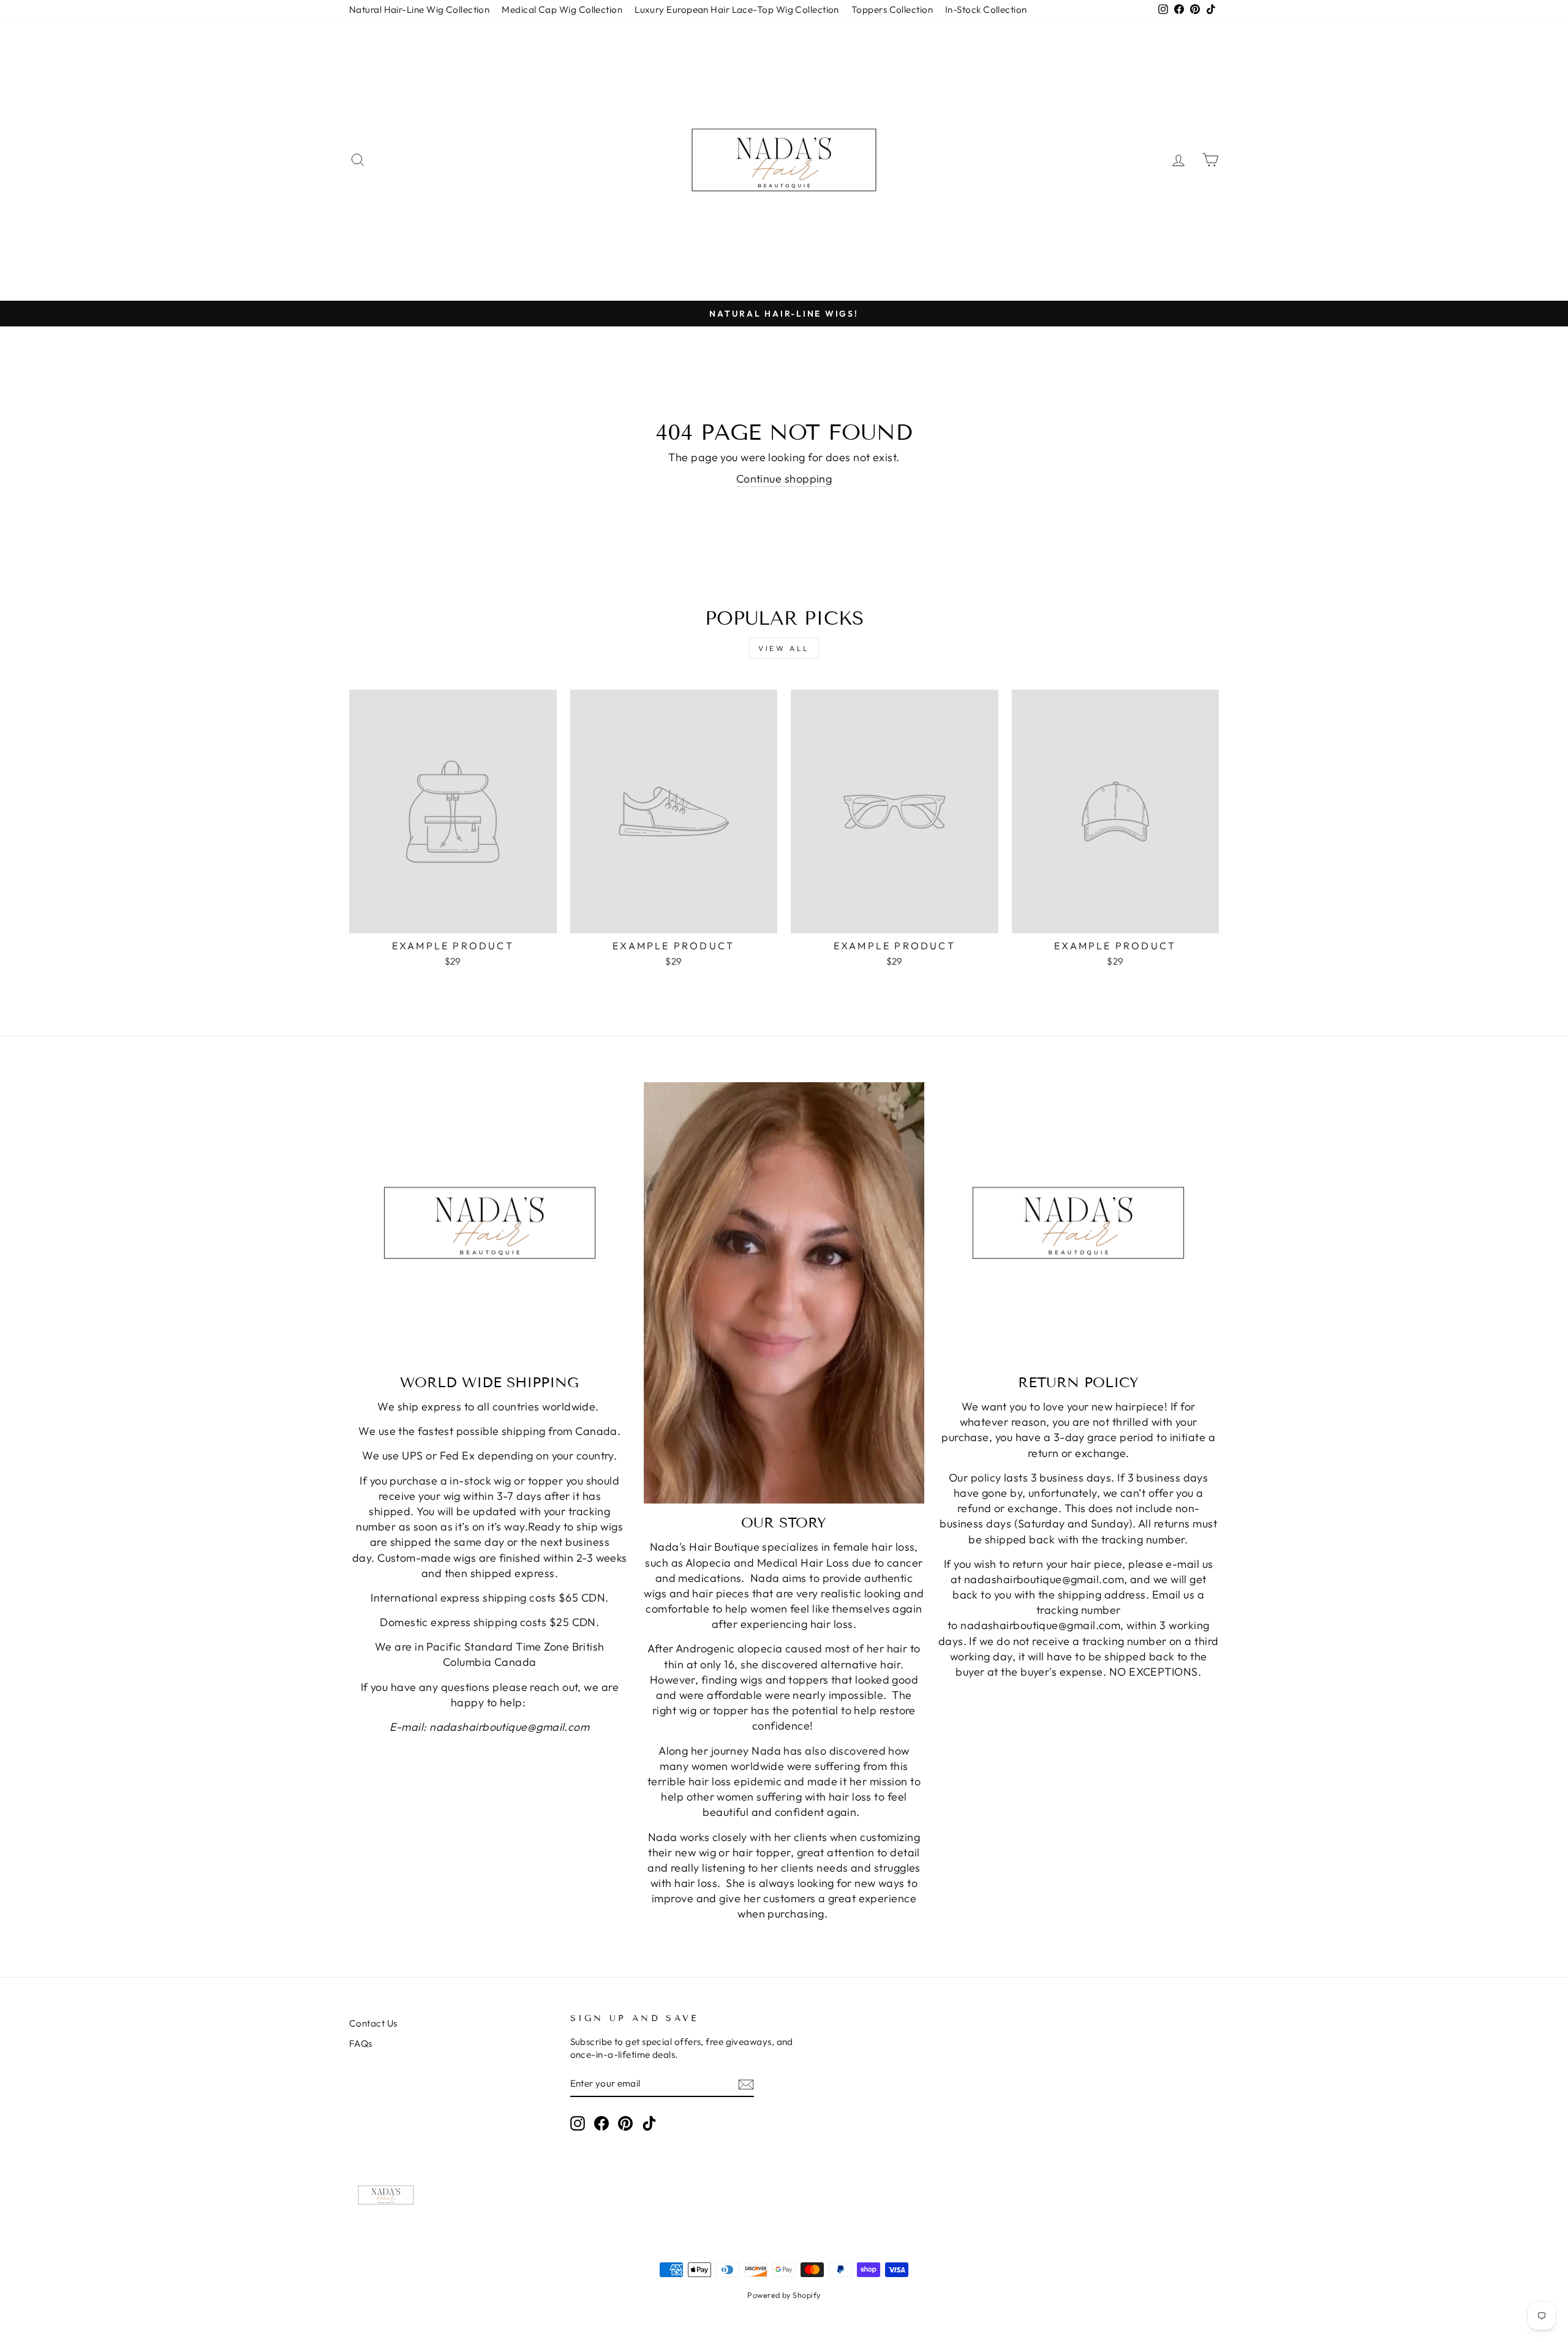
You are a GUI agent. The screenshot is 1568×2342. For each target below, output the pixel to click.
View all (784, 648)
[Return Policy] (1078, 1223)
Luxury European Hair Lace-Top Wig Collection (737, 9)
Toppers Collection (892, 9)
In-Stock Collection (986, 9)
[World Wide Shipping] (490, 1223)
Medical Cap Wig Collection (562, 9)
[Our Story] (784, 1293)
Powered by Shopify (784, 2295)
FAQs (361, 2043)
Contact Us (373, 2023)
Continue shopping (784, 479)
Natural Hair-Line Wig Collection (419, 9)
